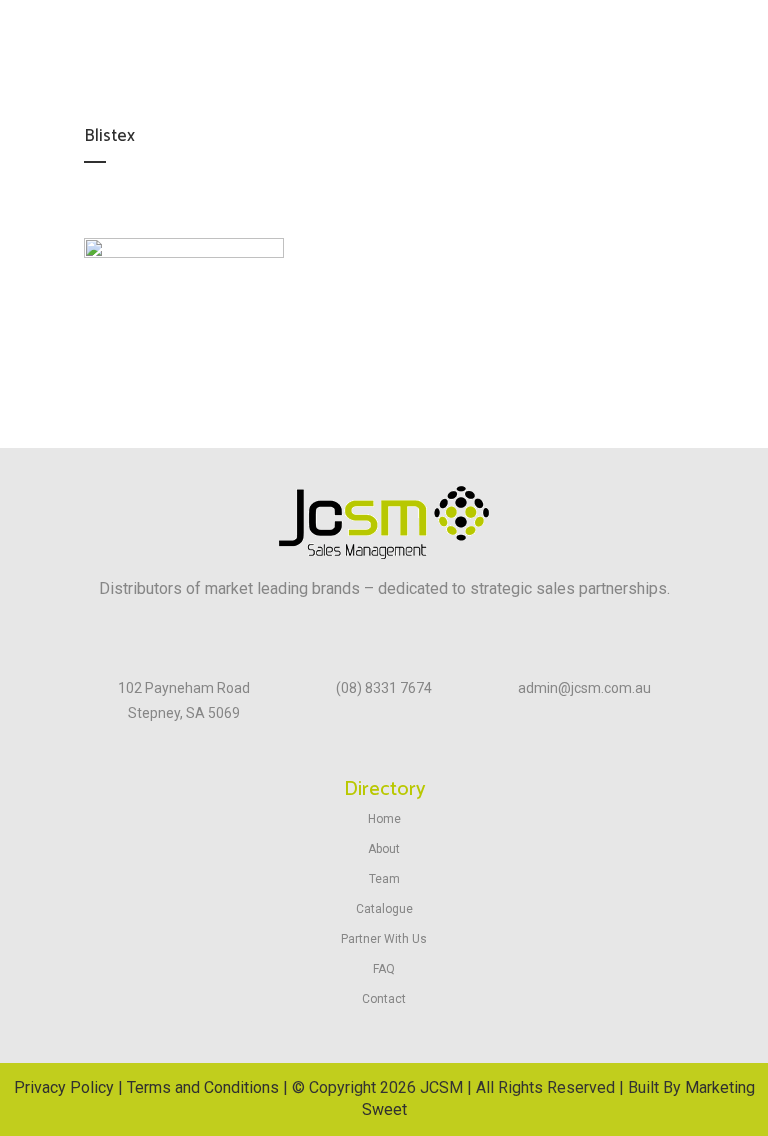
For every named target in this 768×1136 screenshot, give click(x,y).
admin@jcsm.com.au (584, 688)
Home (384, 819)
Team (384, 879)
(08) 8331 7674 (384, 688)
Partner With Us (384, 939)
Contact (384, 999)
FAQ (384, 969)
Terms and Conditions (203, 1087)
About (384, 849)
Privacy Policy (64, 1087)
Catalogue (384, 909)
